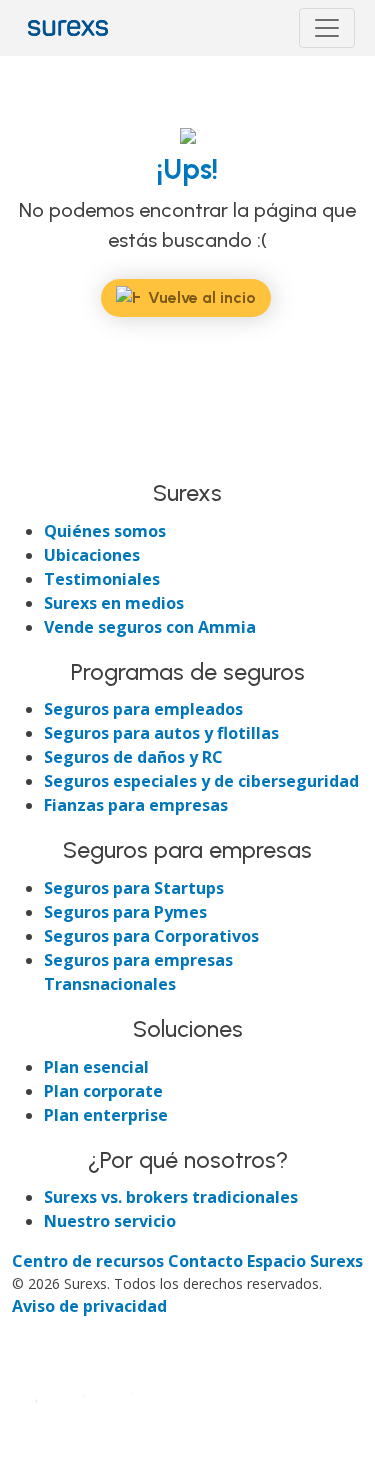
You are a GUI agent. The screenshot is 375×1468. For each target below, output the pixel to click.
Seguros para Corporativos (151, 936)
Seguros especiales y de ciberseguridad (201, 781)
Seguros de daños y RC (133, 757)
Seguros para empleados (143, 709)
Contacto (207, 1261)
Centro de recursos (90, 1261)
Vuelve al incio (202, 297)
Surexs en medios (114, 603)
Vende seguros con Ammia (150, 627)
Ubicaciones (92, 555)
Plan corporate (103, 1091)
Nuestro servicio (110, 1221)
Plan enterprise (106, 1115)
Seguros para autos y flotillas (161, 733)
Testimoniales (102, 579)
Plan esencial (96, 1067)
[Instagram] (102, 459)
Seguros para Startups (134, 888)
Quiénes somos (105, 531)
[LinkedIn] (66, 459)
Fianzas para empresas (136, 805)
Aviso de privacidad (89, 1306)
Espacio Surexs (305, 1261)
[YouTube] (136, 459)
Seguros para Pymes (125, 912)
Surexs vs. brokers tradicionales (171, 1197)
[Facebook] (30, 459)
